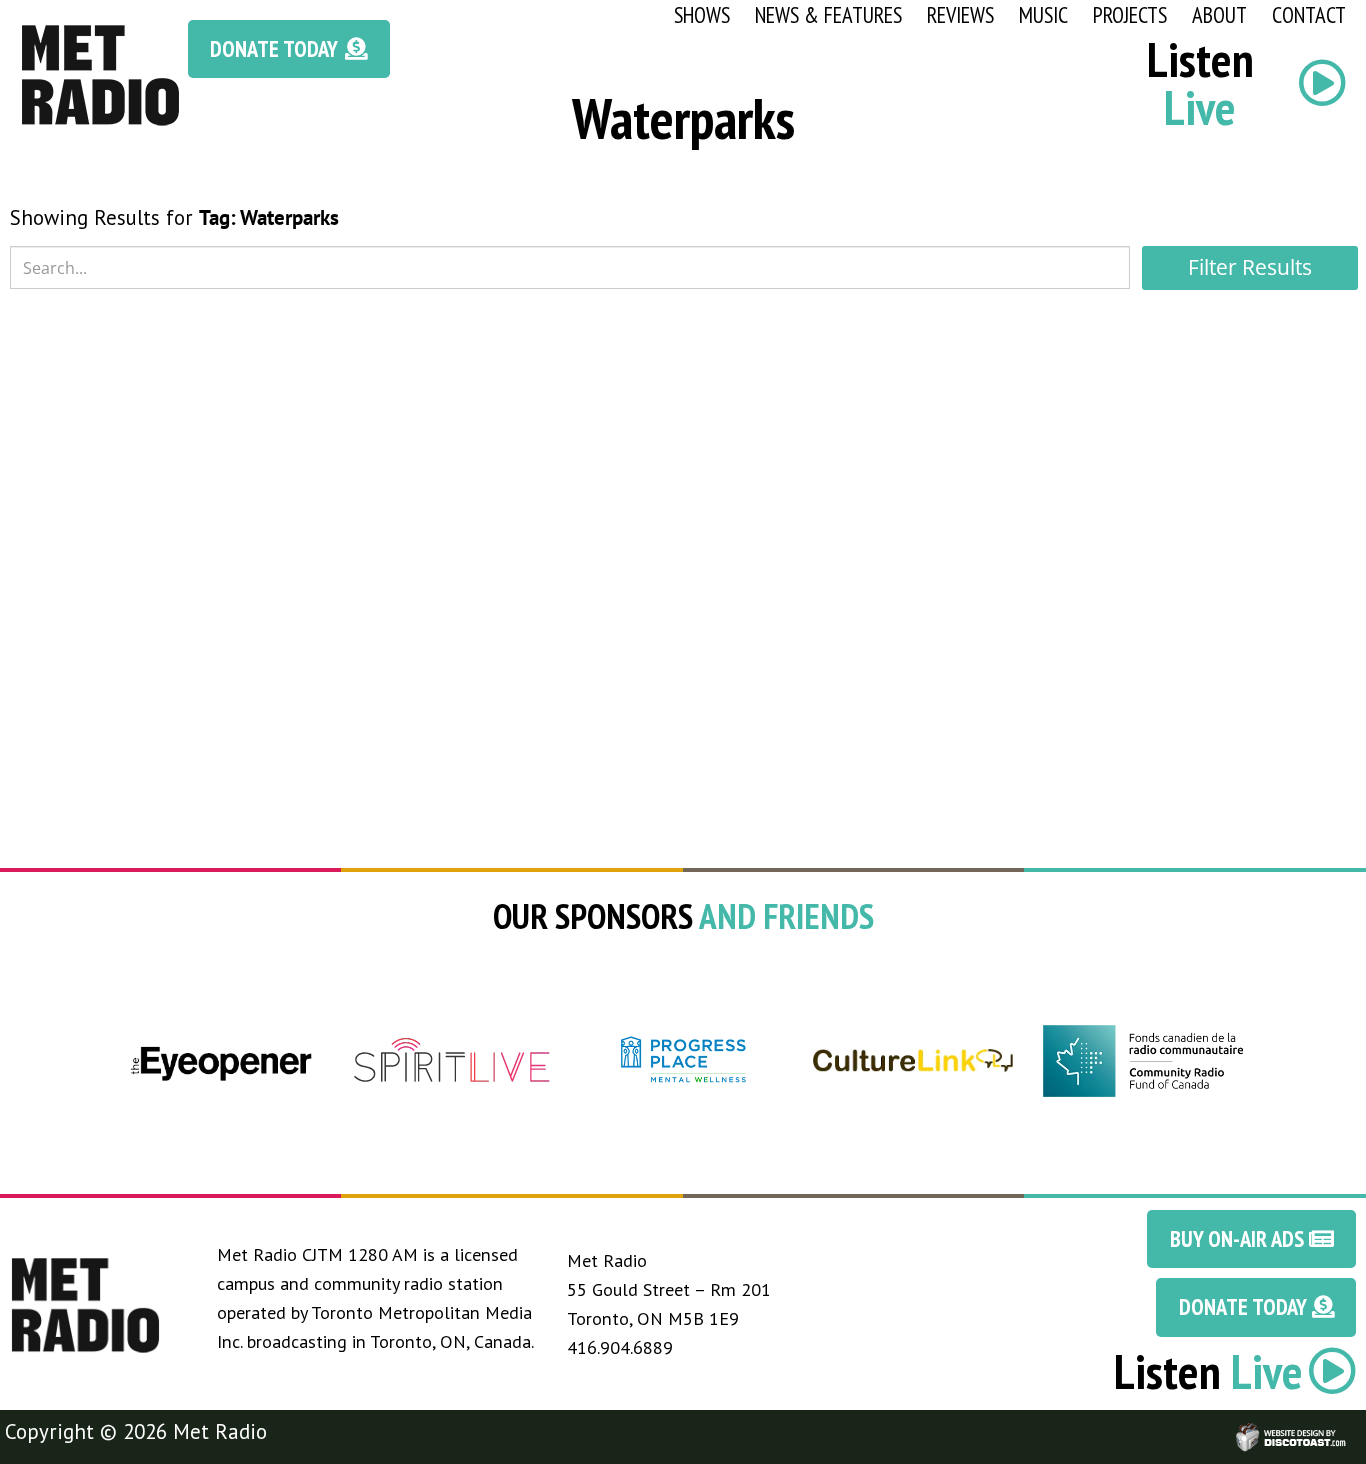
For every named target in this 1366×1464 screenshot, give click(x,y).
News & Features (828, 14)
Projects (1130, 14)
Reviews (960, 14)
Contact (1309, 14)
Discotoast (1349, 1427)
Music (1043, 14)
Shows (702, 14)
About (1219, 14)
